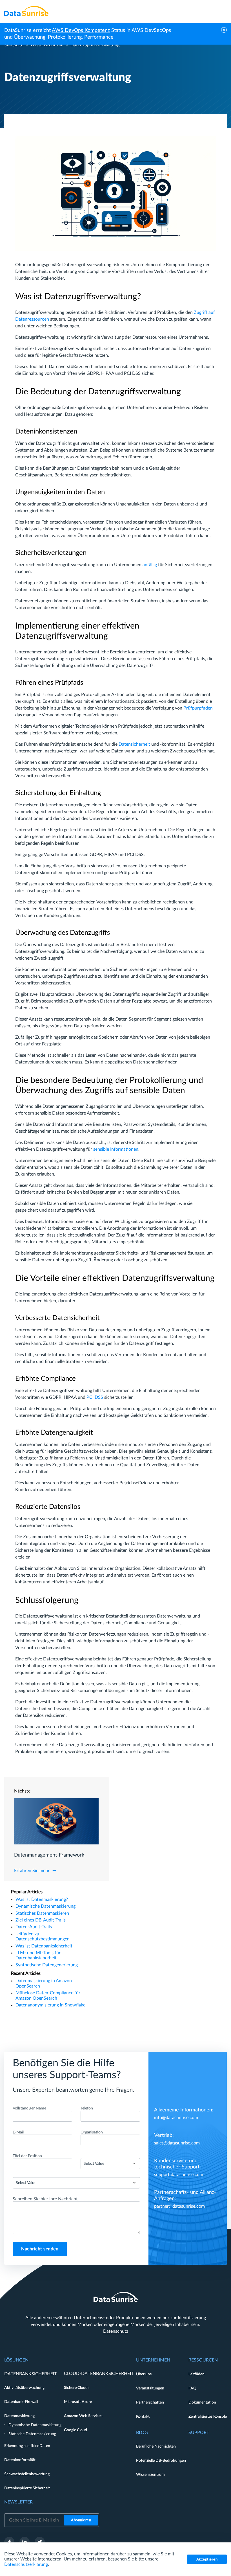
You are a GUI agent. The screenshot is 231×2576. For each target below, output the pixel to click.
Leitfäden (196, 2374)
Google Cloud (75, 2430)
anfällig (150, 565)
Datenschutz (116, 2331)
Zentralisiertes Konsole (208, 2417)
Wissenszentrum (47, 45)
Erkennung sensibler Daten (27, 2446)
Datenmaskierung (19, 2416)
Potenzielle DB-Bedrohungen (161, 2461)
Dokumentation (202, 2402)
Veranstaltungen (150, 2388)
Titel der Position (27, 2156)
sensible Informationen (116, 1149)
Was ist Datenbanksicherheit (44, 1946)
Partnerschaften (150, 2402)
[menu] (222, 11)
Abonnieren (81, 2520)
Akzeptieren (207, 2559)
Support (199, 2433)
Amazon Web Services (83, 2416)
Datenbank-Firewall (21, 2402)
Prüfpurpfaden (198, 708)
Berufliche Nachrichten (156, 2446)
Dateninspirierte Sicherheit (27, 2488)
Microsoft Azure (78, 2402)
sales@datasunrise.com (177, 2143)
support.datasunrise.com (179, 2175)
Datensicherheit (134, 744)
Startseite (14, 45)
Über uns (144, 2374)
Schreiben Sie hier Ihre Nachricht (45, 2199)
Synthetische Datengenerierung (47, 1965)
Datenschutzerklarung (26, 2564)
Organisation (92, 2132)
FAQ (192, 2388)
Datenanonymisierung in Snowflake (50, 2005)
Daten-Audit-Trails (34, 1927)
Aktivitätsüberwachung (24, 2388)
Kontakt (143, 2417)
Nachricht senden (40, 2249)
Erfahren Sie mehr (32, 1871)
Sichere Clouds (77, 2388)
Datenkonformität (20, 2460)
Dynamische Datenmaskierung (45, 1906)
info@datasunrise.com (176, 2118)
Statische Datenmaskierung (32, 2434)
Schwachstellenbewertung (27, 2474)
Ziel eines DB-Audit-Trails (41, 1920)
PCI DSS (95, 1397)
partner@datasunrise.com (179, 2206)
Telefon (87, 2108)
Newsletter (18, 2502)
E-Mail (18, 2132)
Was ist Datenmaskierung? (42, 1899)
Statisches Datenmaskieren (42, 1913)
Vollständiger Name (29, 2108)
